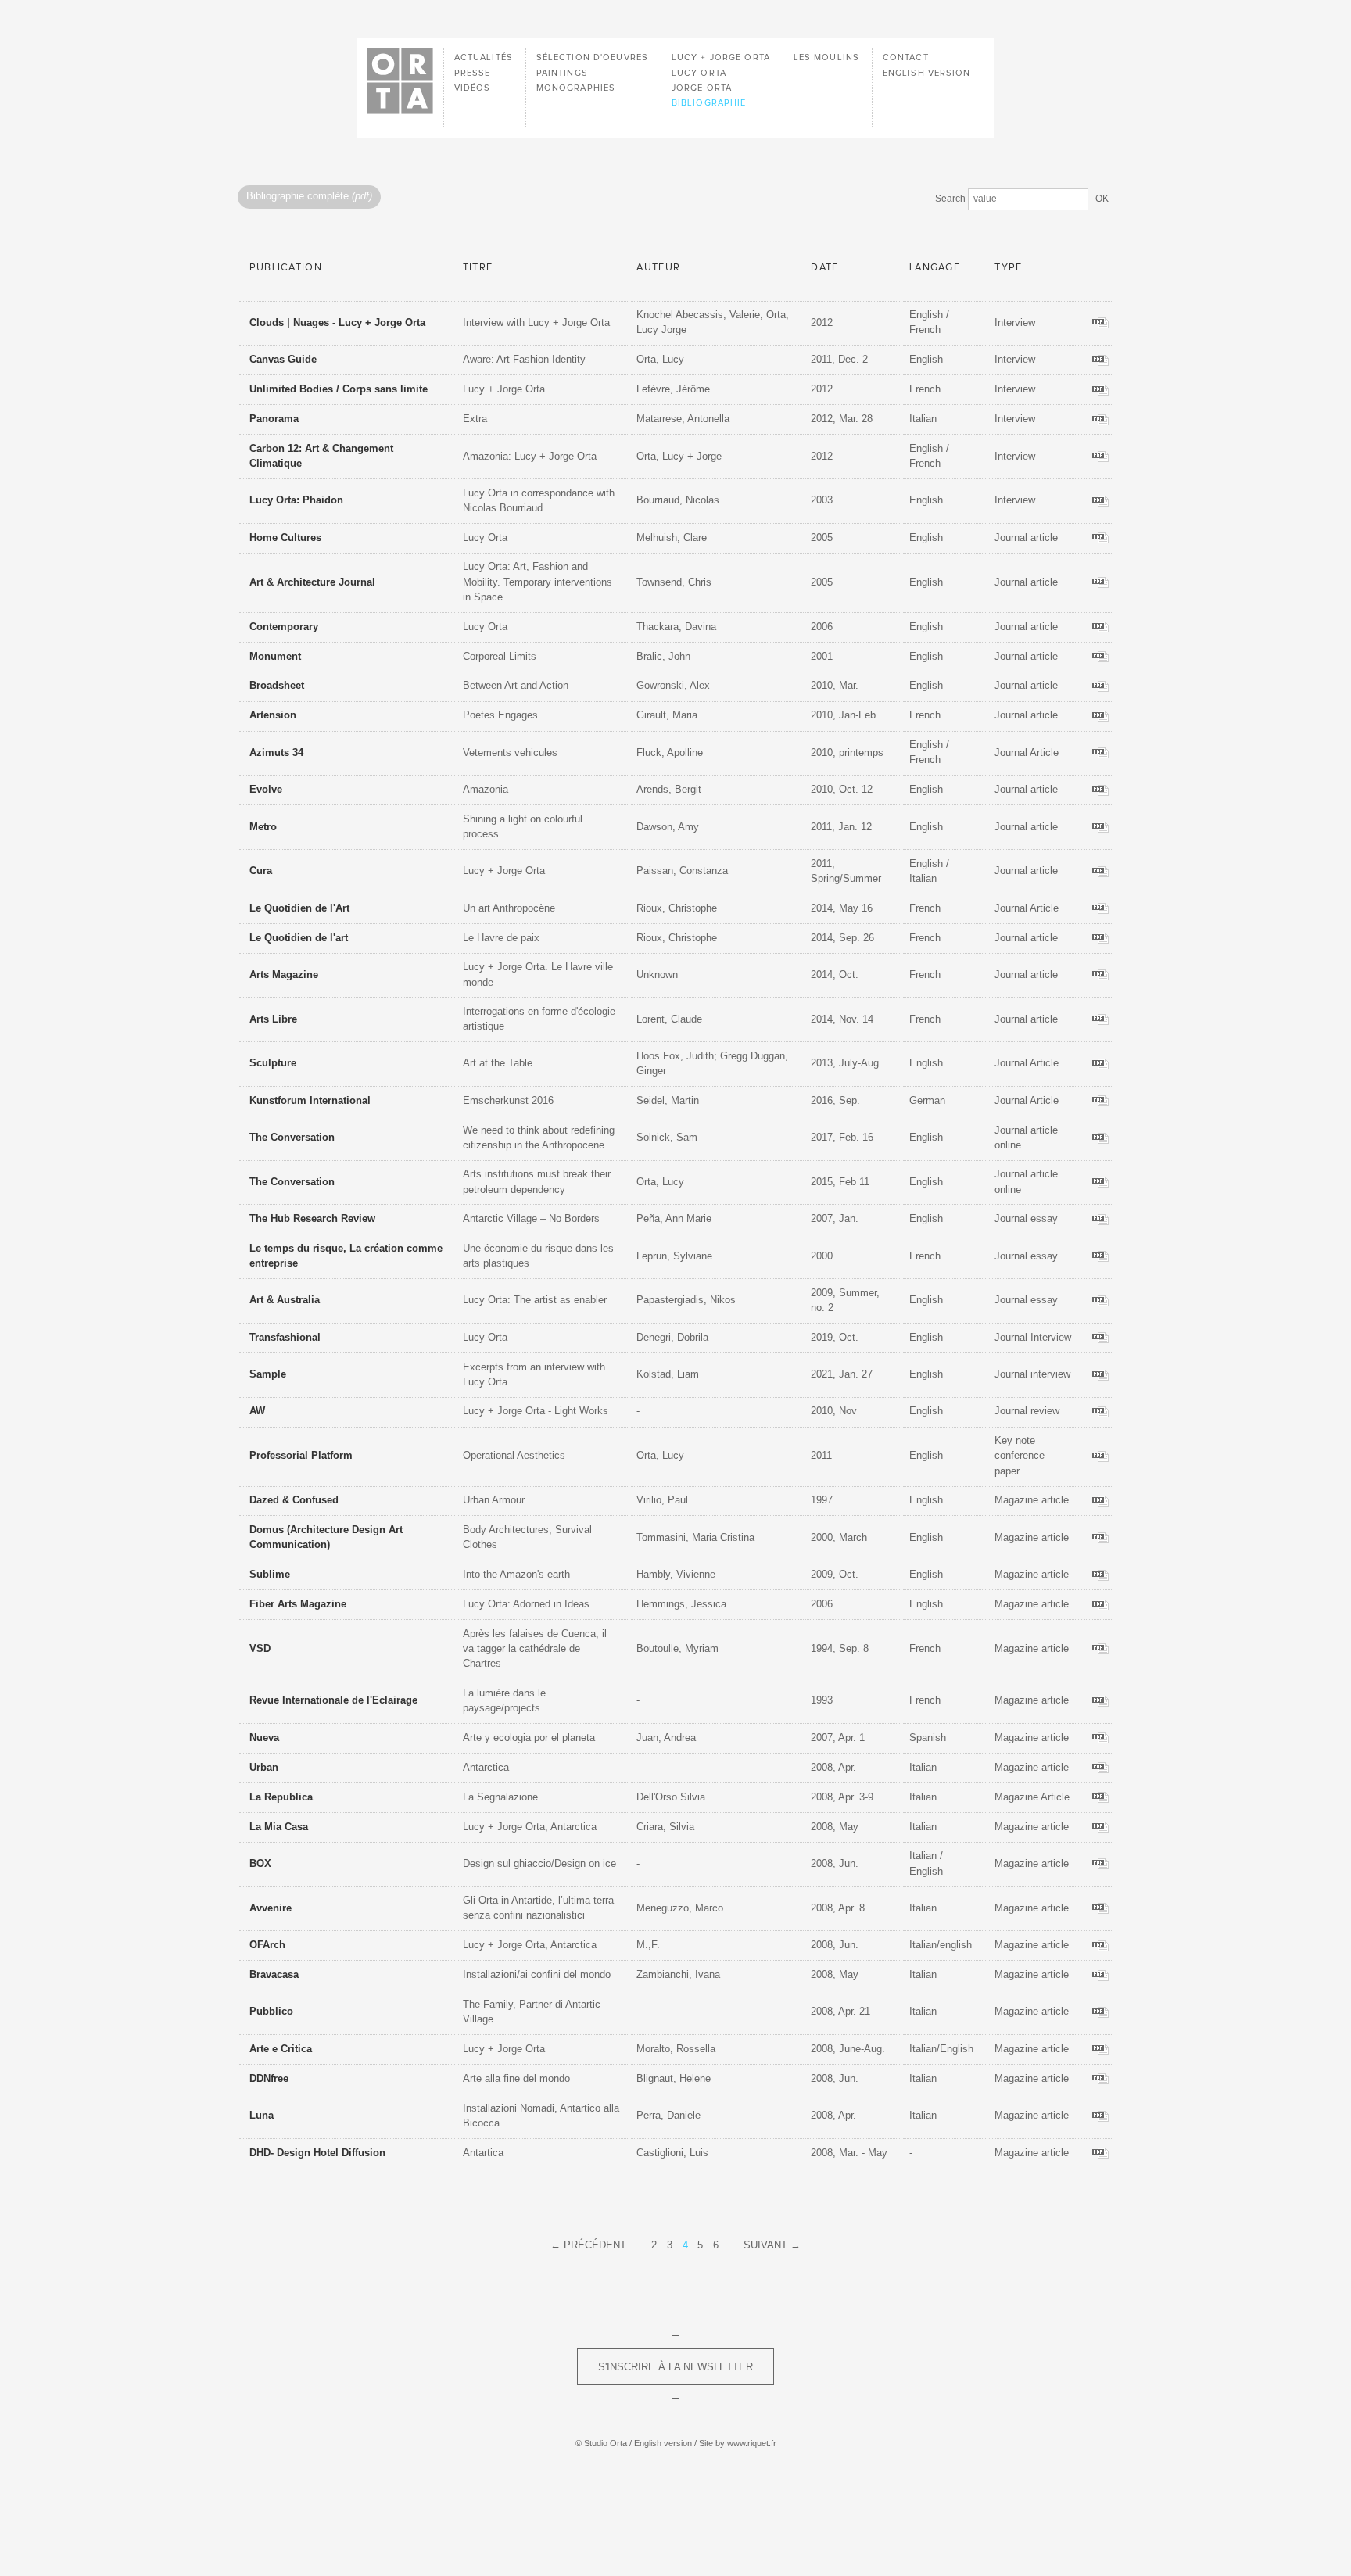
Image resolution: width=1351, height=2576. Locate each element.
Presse (473, 73)
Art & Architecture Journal (312, 582)
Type (1008, 268)
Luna (262, 2115)
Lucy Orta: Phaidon (296, 500)
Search (950, 199)
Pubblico (271, 2011)
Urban (264, 1767)
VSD (260, 1648)
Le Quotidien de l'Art (299, 908)
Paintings (562, 73)
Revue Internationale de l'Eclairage (333, 1700)
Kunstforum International (310, 1100)
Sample (268, 1374)
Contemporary (284, 627)
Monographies (576, 88)
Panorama (274, 419)
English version (927, 73)
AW (257, 1411)
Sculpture (273, 1063)
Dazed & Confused (294, 1500)
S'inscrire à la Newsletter (675, 2367)
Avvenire (271, 1908)
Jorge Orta (702, 88)
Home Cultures (285, 537)
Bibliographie (709, 103)
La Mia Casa (279, 1827)
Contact (906, 57)
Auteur (658, 268)
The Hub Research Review (312, 1218)
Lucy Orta (699, 73)
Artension (273, 715)
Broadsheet (277, 685)
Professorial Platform (301, 1455)
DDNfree (269, 2078)
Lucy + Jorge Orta (721, 57)
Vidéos (473, 88)
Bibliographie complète (309, 197)
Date (824, 268)
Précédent (595, 2245)
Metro (263, 827)
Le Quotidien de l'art (299, 938)
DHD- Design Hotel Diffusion (317, 2153)
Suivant (765, 2245)
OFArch (267, 1945)
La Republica (281, 1797)
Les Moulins (826, 57)
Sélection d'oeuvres (592, 57)
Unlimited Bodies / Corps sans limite (339, 389)
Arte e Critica (281, 2049)
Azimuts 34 (276, 752)
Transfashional (285, 1337)
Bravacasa (274, 1974)
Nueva (264, 1738)
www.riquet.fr (752, 2443)
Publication (286, 268)
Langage (935, 268)
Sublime (270, 1574)
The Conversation (292, 1137)
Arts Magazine (284, 975)
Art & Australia (285, 1300)
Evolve (266, 789)
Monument (275, 656)
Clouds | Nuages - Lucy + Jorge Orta (337, 322)
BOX (260, 1863)
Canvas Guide (283, 359)
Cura (261, 871)
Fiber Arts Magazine (298, 1604)
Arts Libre (273, 1019)
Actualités (484, 57)
